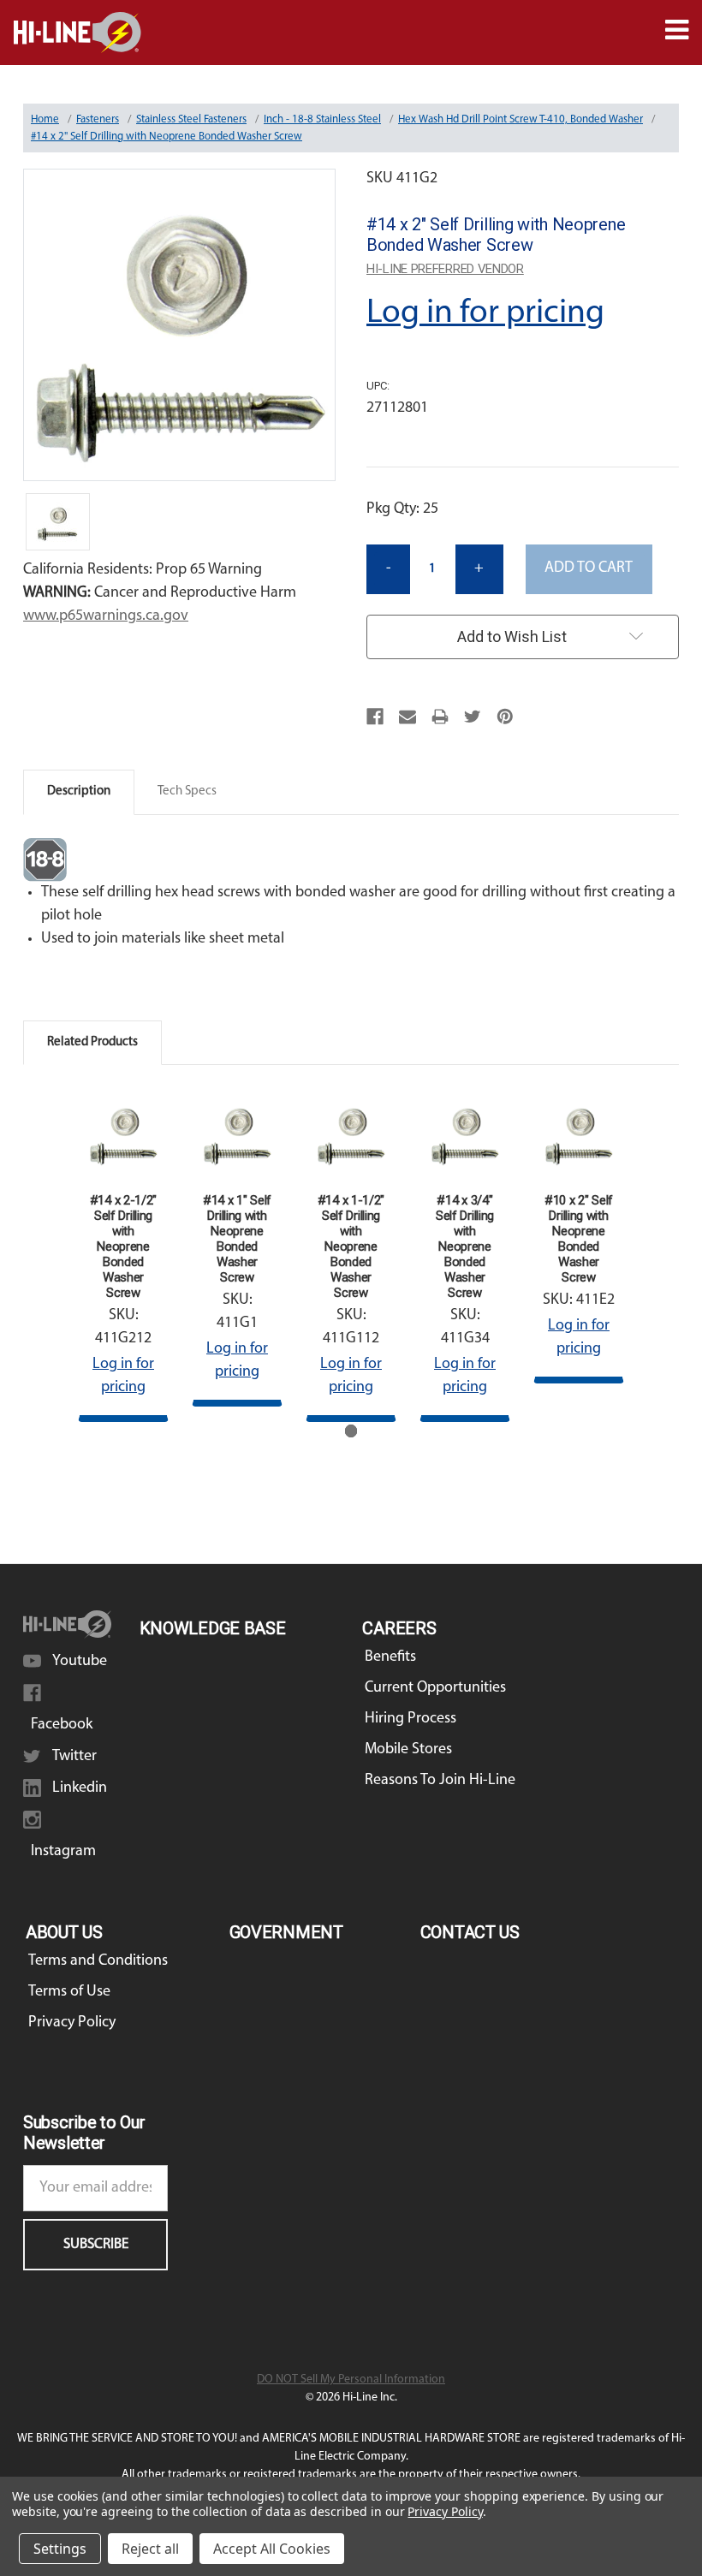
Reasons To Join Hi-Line (440, 1781)
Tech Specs (187, 791)
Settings (60, 2549)
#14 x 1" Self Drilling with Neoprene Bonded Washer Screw (237, 1239)
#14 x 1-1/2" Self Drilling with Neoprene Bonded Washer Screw (351, 1246)
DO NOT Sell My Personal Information (351, 2380)
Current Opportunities (435, 1688)
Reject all (150, 2549)
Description (79, 791)
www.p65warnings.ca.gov (106, 616)
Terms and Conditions (98, 1961)
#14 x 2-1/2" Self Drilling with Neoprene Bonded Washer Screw (123, 1246)
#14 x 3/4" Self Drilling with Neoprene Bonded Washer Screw (465, 1246)
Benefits (390, 1657)
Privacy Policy (72, 2023)
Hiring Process (410, 1719)
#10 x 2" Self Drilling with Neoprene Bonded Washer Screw (579, 1239)
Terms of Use (69, 1992)
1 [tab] (351, 1431)
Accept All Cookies (272, 2549)
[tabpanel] (124, 1255)
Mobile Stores (408, 1750)
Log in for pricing (485, 313)
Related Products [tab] (92, 1042)
